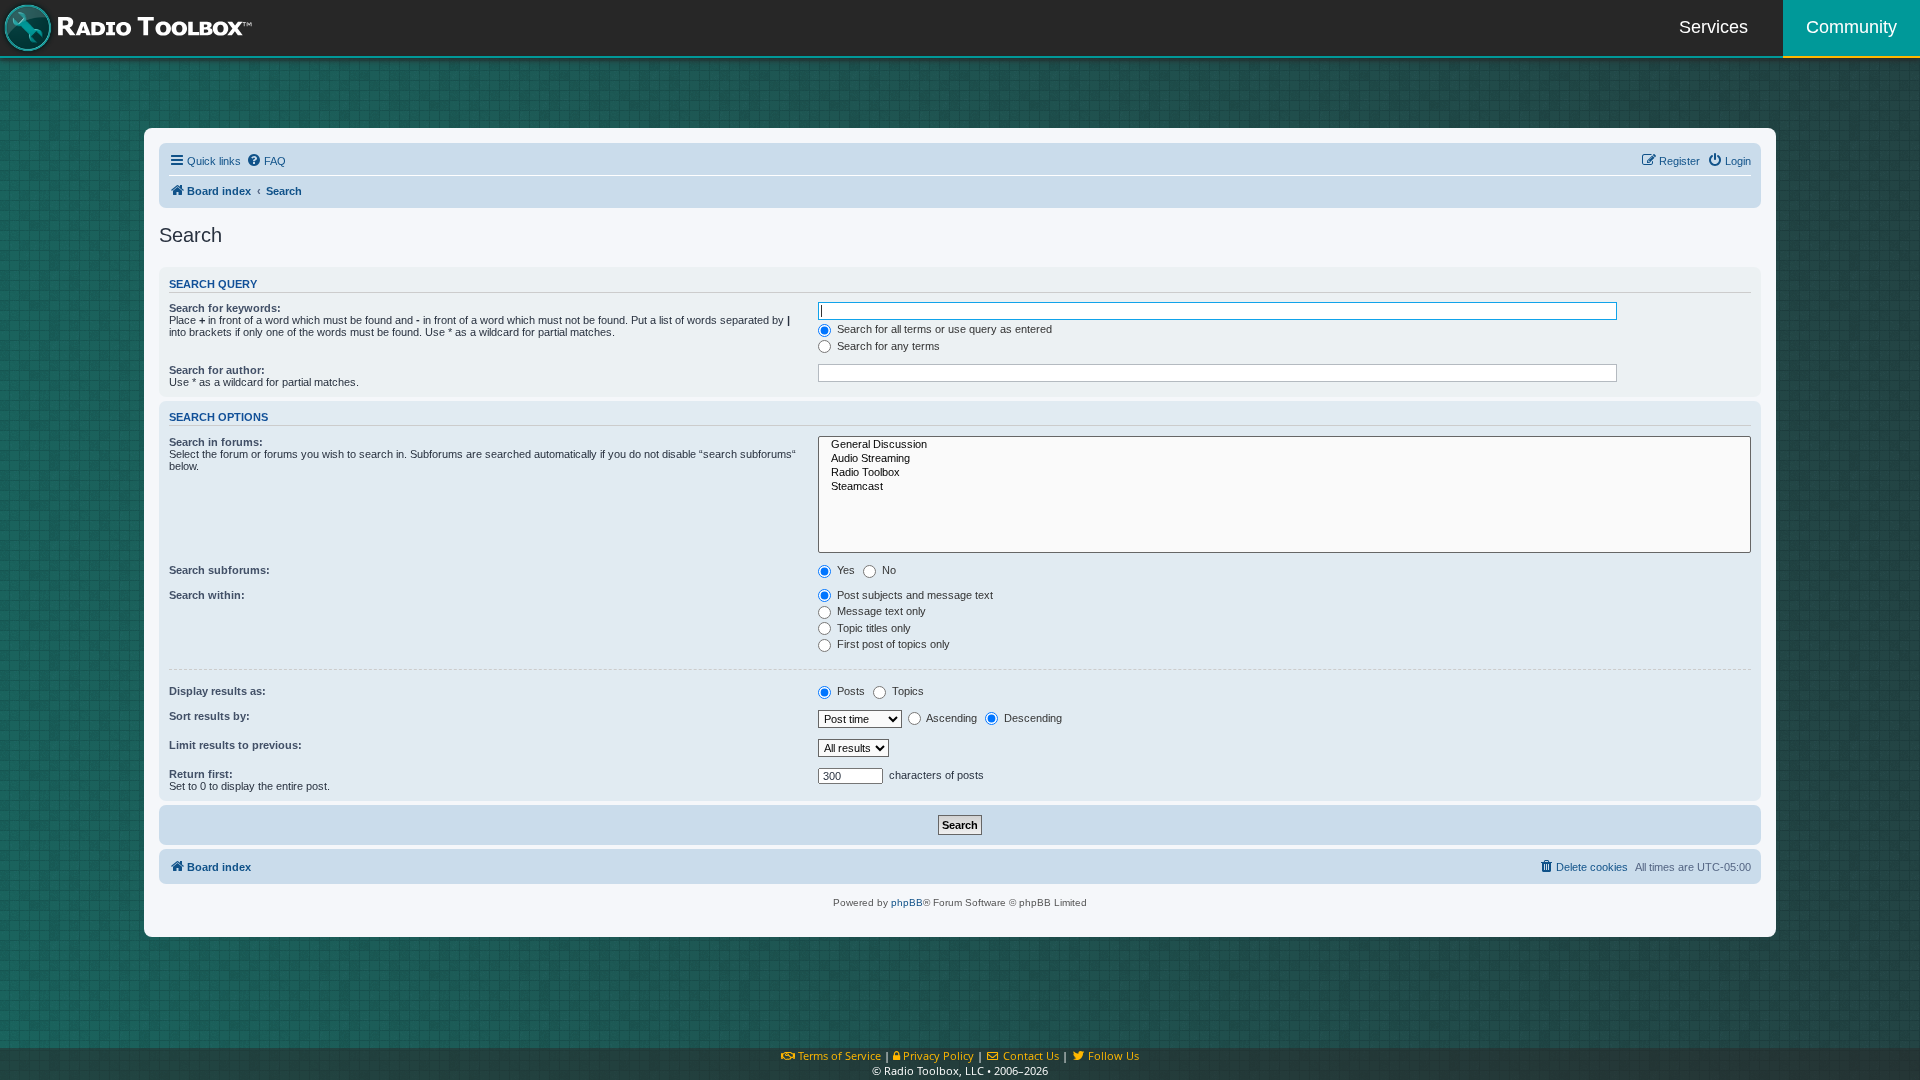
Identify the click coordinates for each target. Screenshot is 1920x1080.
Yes (844, 570)
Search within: (207, 595)
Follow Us (1112, 1055)
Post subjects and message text (913, 595)
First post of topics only (892, 644)
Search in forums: (216, 442)
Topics (906, 691)
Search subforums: (219, 570)
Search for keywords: (225, 308)
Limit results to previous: (235, 745)
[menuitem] (266, 161)
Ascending (950, 718)
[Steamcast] (1284, 487)
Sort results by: (209, 716)
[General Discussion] (1284, 445)
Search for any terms (887, 346)
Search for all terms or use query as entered (943, 329)
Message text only (880, 611)
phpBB (907, 902)
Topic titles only (872, 628)
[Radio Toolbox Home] (125, 28)
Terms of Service (838, 1055)
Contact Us (1029, 1055)
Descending (1031, 718)
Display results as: (217, 691)
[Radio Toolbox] (1284, 473)
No (887, 570)
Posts (849, 691)
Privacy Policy (937, 1055)
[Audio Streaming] (1284, 459)
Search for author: (217, 370)
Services (1713, 27)
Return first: (201, 774)
